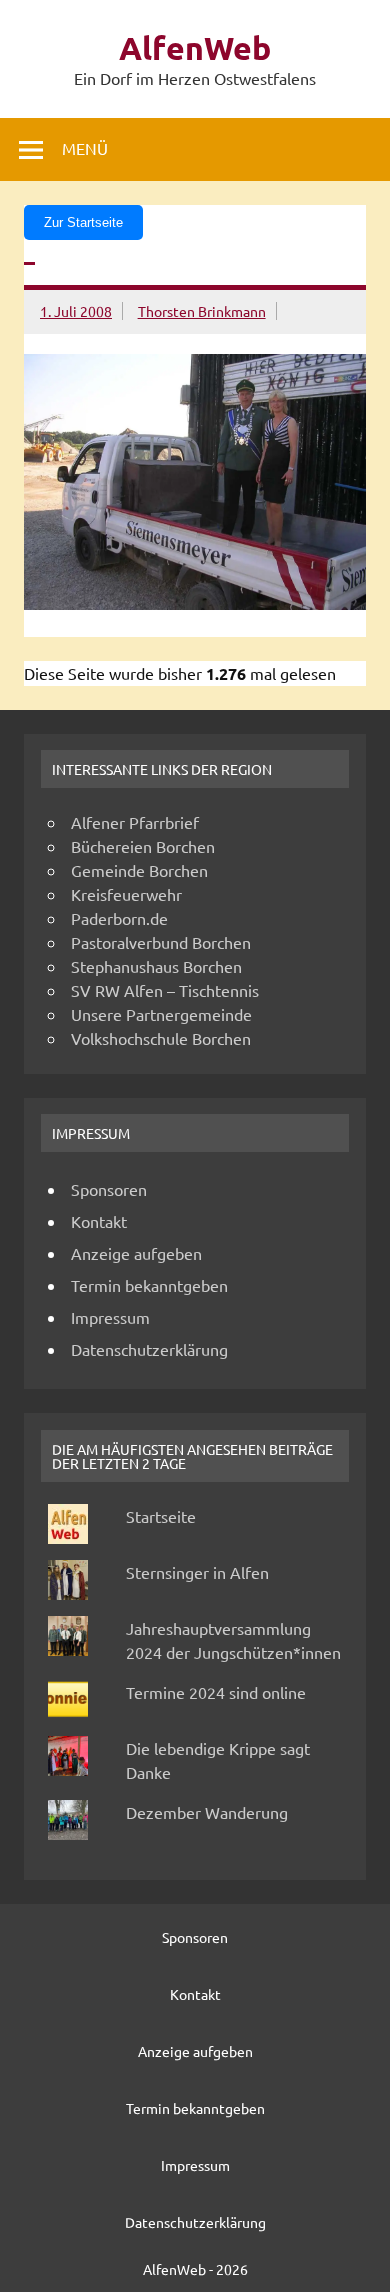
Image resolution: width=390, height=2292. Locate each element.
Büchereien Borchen (143, 846)
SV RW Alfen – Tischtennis (165, 990)
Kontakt (99, 1221)
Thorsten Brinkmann (202, 311)
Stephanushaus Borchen (156, 966)
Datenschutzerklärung (149, 1349)
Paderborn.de (119, 918)
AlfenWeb (195, 48)
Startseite (161, 1516)
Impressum (110, 1317)
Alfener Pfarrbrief (135, 822)
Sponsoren (109, 1189)
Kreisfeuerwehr (126, 894)
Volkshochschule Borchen (161, 1038)
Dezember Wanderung (207, 1812)
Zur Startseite (83, 222)
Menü (85, 148)
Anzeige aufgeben (136, 1253)
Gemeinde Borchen (139, 870)
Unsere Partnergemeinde (161, 1014)
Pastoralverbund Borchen (161, 942)
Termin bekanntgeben (149, 1285)
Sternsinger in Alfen (197, 1572)
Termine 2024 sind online (216, 1692)
